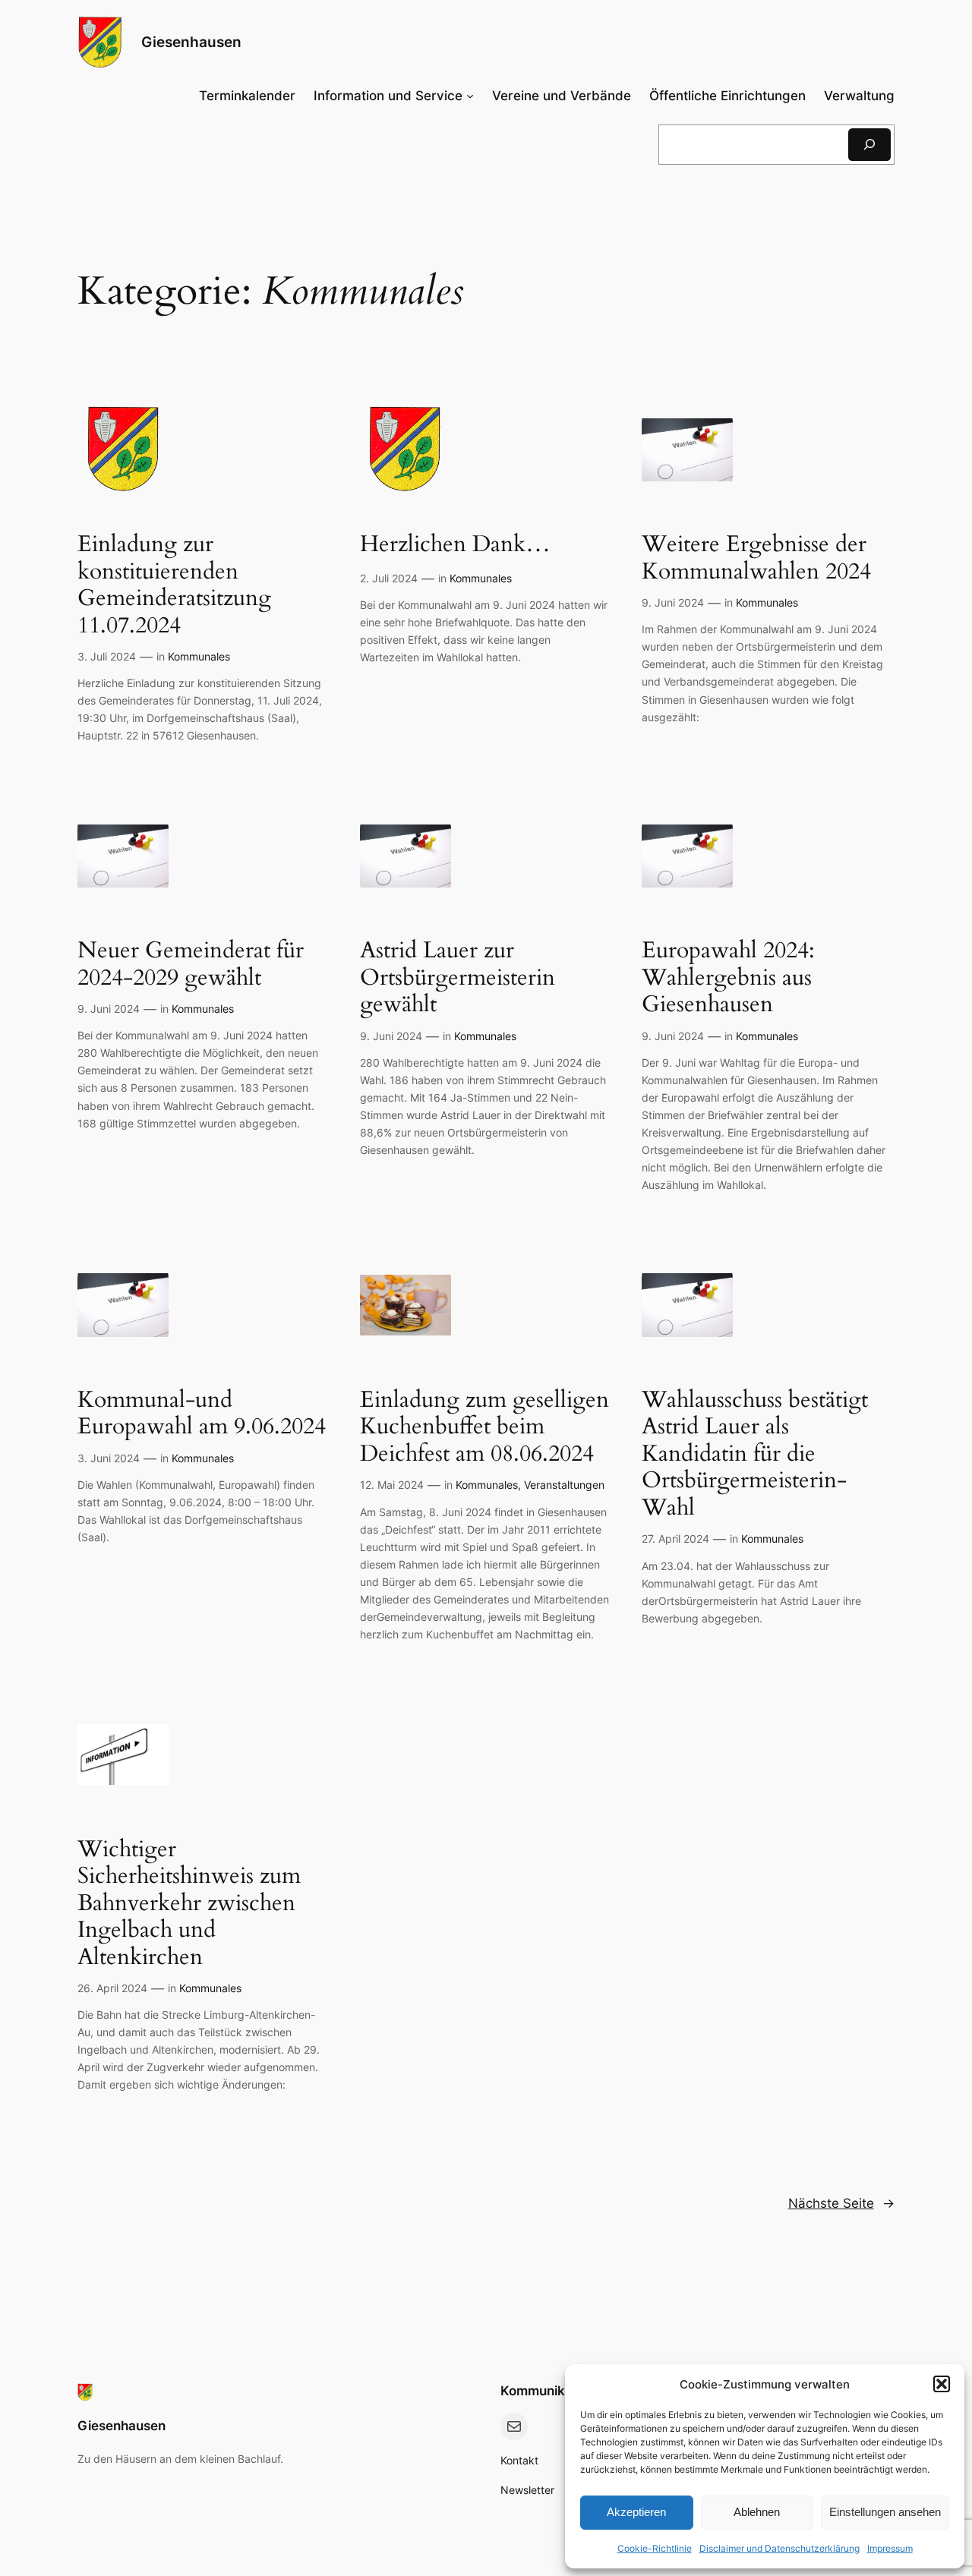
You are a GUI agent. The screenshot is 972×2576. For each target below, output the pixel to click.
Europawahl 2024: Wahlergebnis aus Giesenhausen (728, 978)
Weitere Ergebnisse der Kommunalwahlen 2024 (756, 558)
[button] (942, 2384)
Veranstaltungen (564, 1485)
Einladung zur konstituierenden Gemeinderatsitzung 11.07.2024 (174, 585)
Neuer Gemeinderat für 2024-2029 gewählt (191, 965)
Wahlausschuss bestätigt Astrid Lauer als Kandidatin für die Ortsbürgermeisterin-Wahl (755, 1455)
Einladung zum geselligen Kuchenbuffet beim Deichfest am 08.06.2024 (484, 1428)
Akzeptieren (636, 2512)
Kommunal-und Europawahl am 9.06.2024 (202, 1414)
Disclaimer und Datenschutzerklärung (779, 2548)
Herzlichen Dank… (455, 545)
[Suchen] (869, 145)
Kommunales (199, 656)
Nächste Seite (841, 2203)
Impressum (890, 2548)
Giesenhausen (191, 42)
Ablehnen (757, 2512)
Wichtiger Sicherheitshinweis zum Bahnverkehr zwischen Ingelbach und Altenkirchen (189, 1904)
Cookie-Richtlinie (655, 2548)
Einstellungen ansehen (885, 2512)
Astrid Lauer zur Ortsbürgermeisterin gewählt (458, 978)
